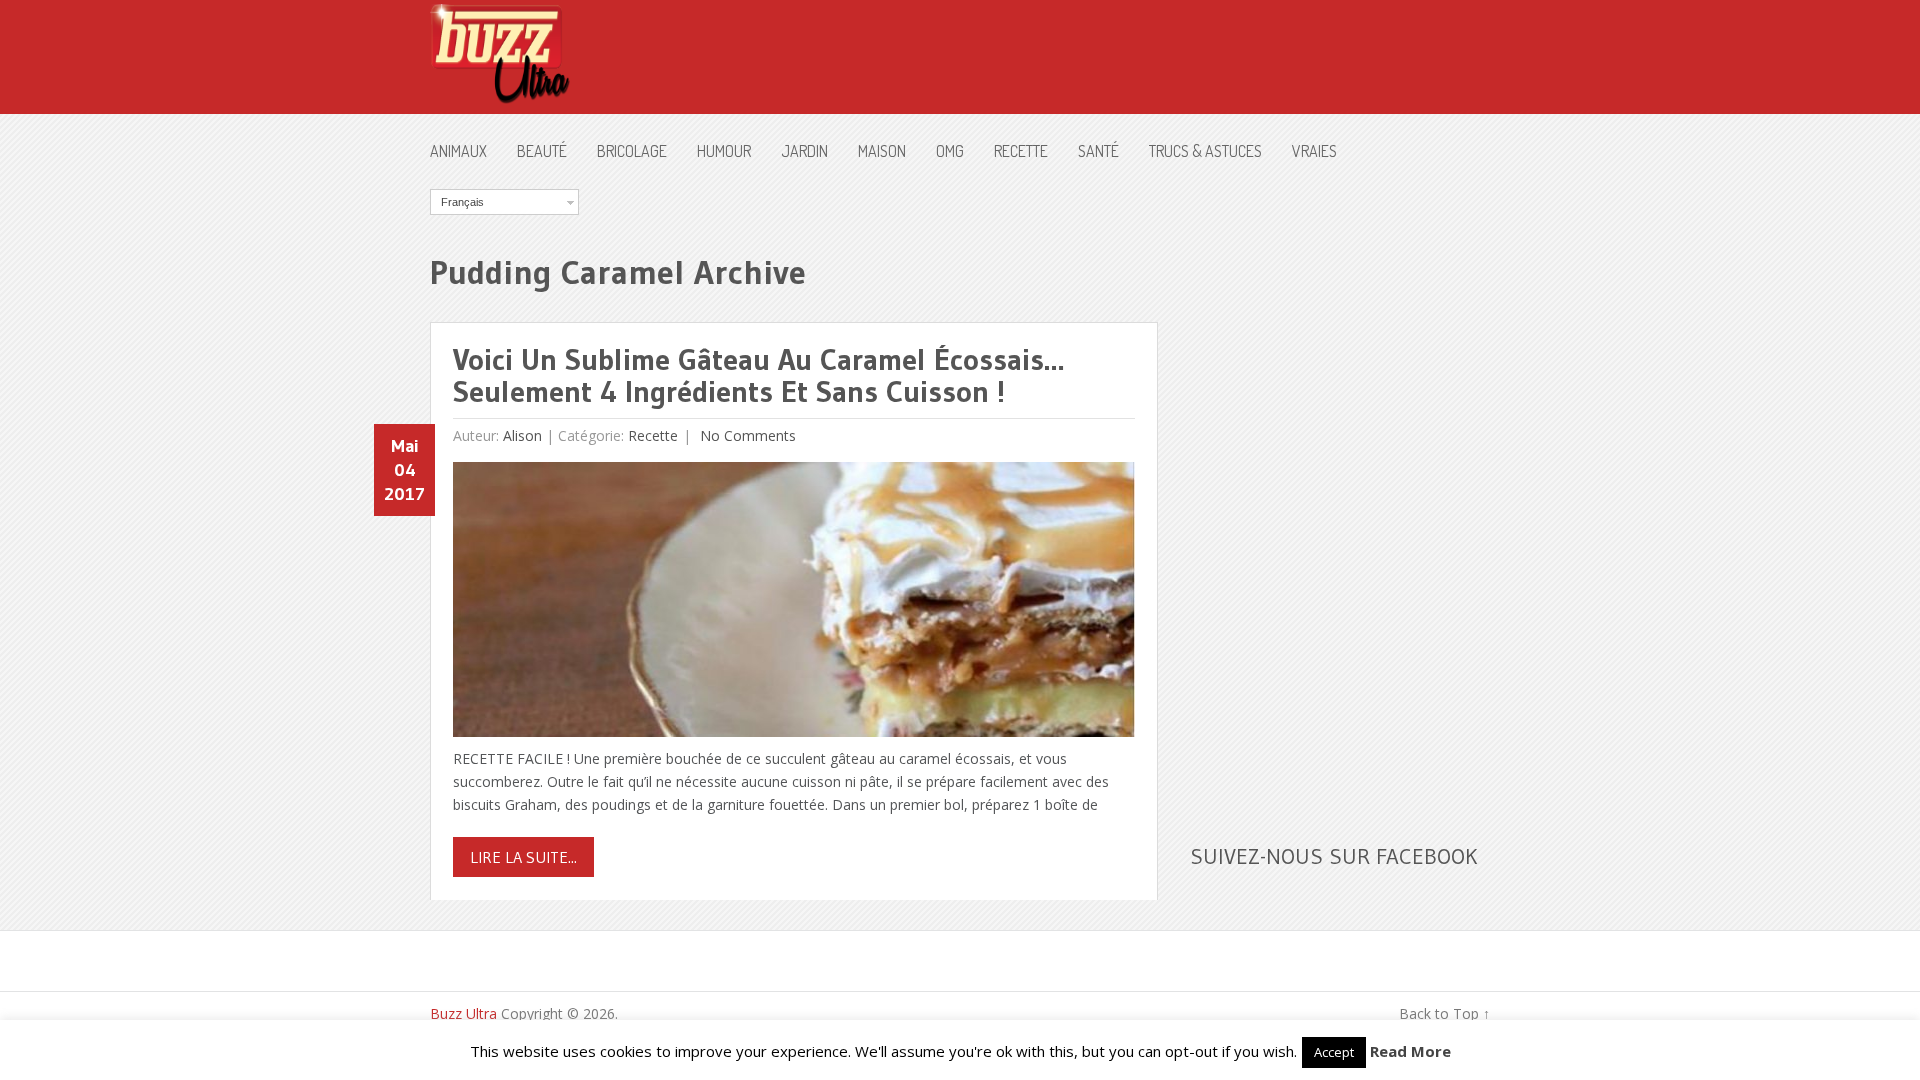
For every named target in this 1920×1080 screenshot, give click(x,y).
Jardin (804, 151)
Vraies (1314, 151)
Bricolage (632, 151)
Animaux (458, 151)
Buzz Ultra (463, 1013)
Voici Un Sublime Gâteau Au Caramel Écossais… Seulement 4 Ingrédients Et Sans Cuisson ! (758, 375)
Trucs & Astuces (1205, 151)
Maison (882, 151)
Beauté (542, 151)
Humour (724, 151)
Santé (1098, 151)
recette (1021, 151)
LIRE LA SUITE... (523, 857)
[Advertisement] (1340, 489)
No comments (746, 435)
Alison (522, 435)
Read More (1410, 1051)
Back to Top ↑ (1444, 1013)
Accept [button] (1334, 1052)
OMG (950, 151)
